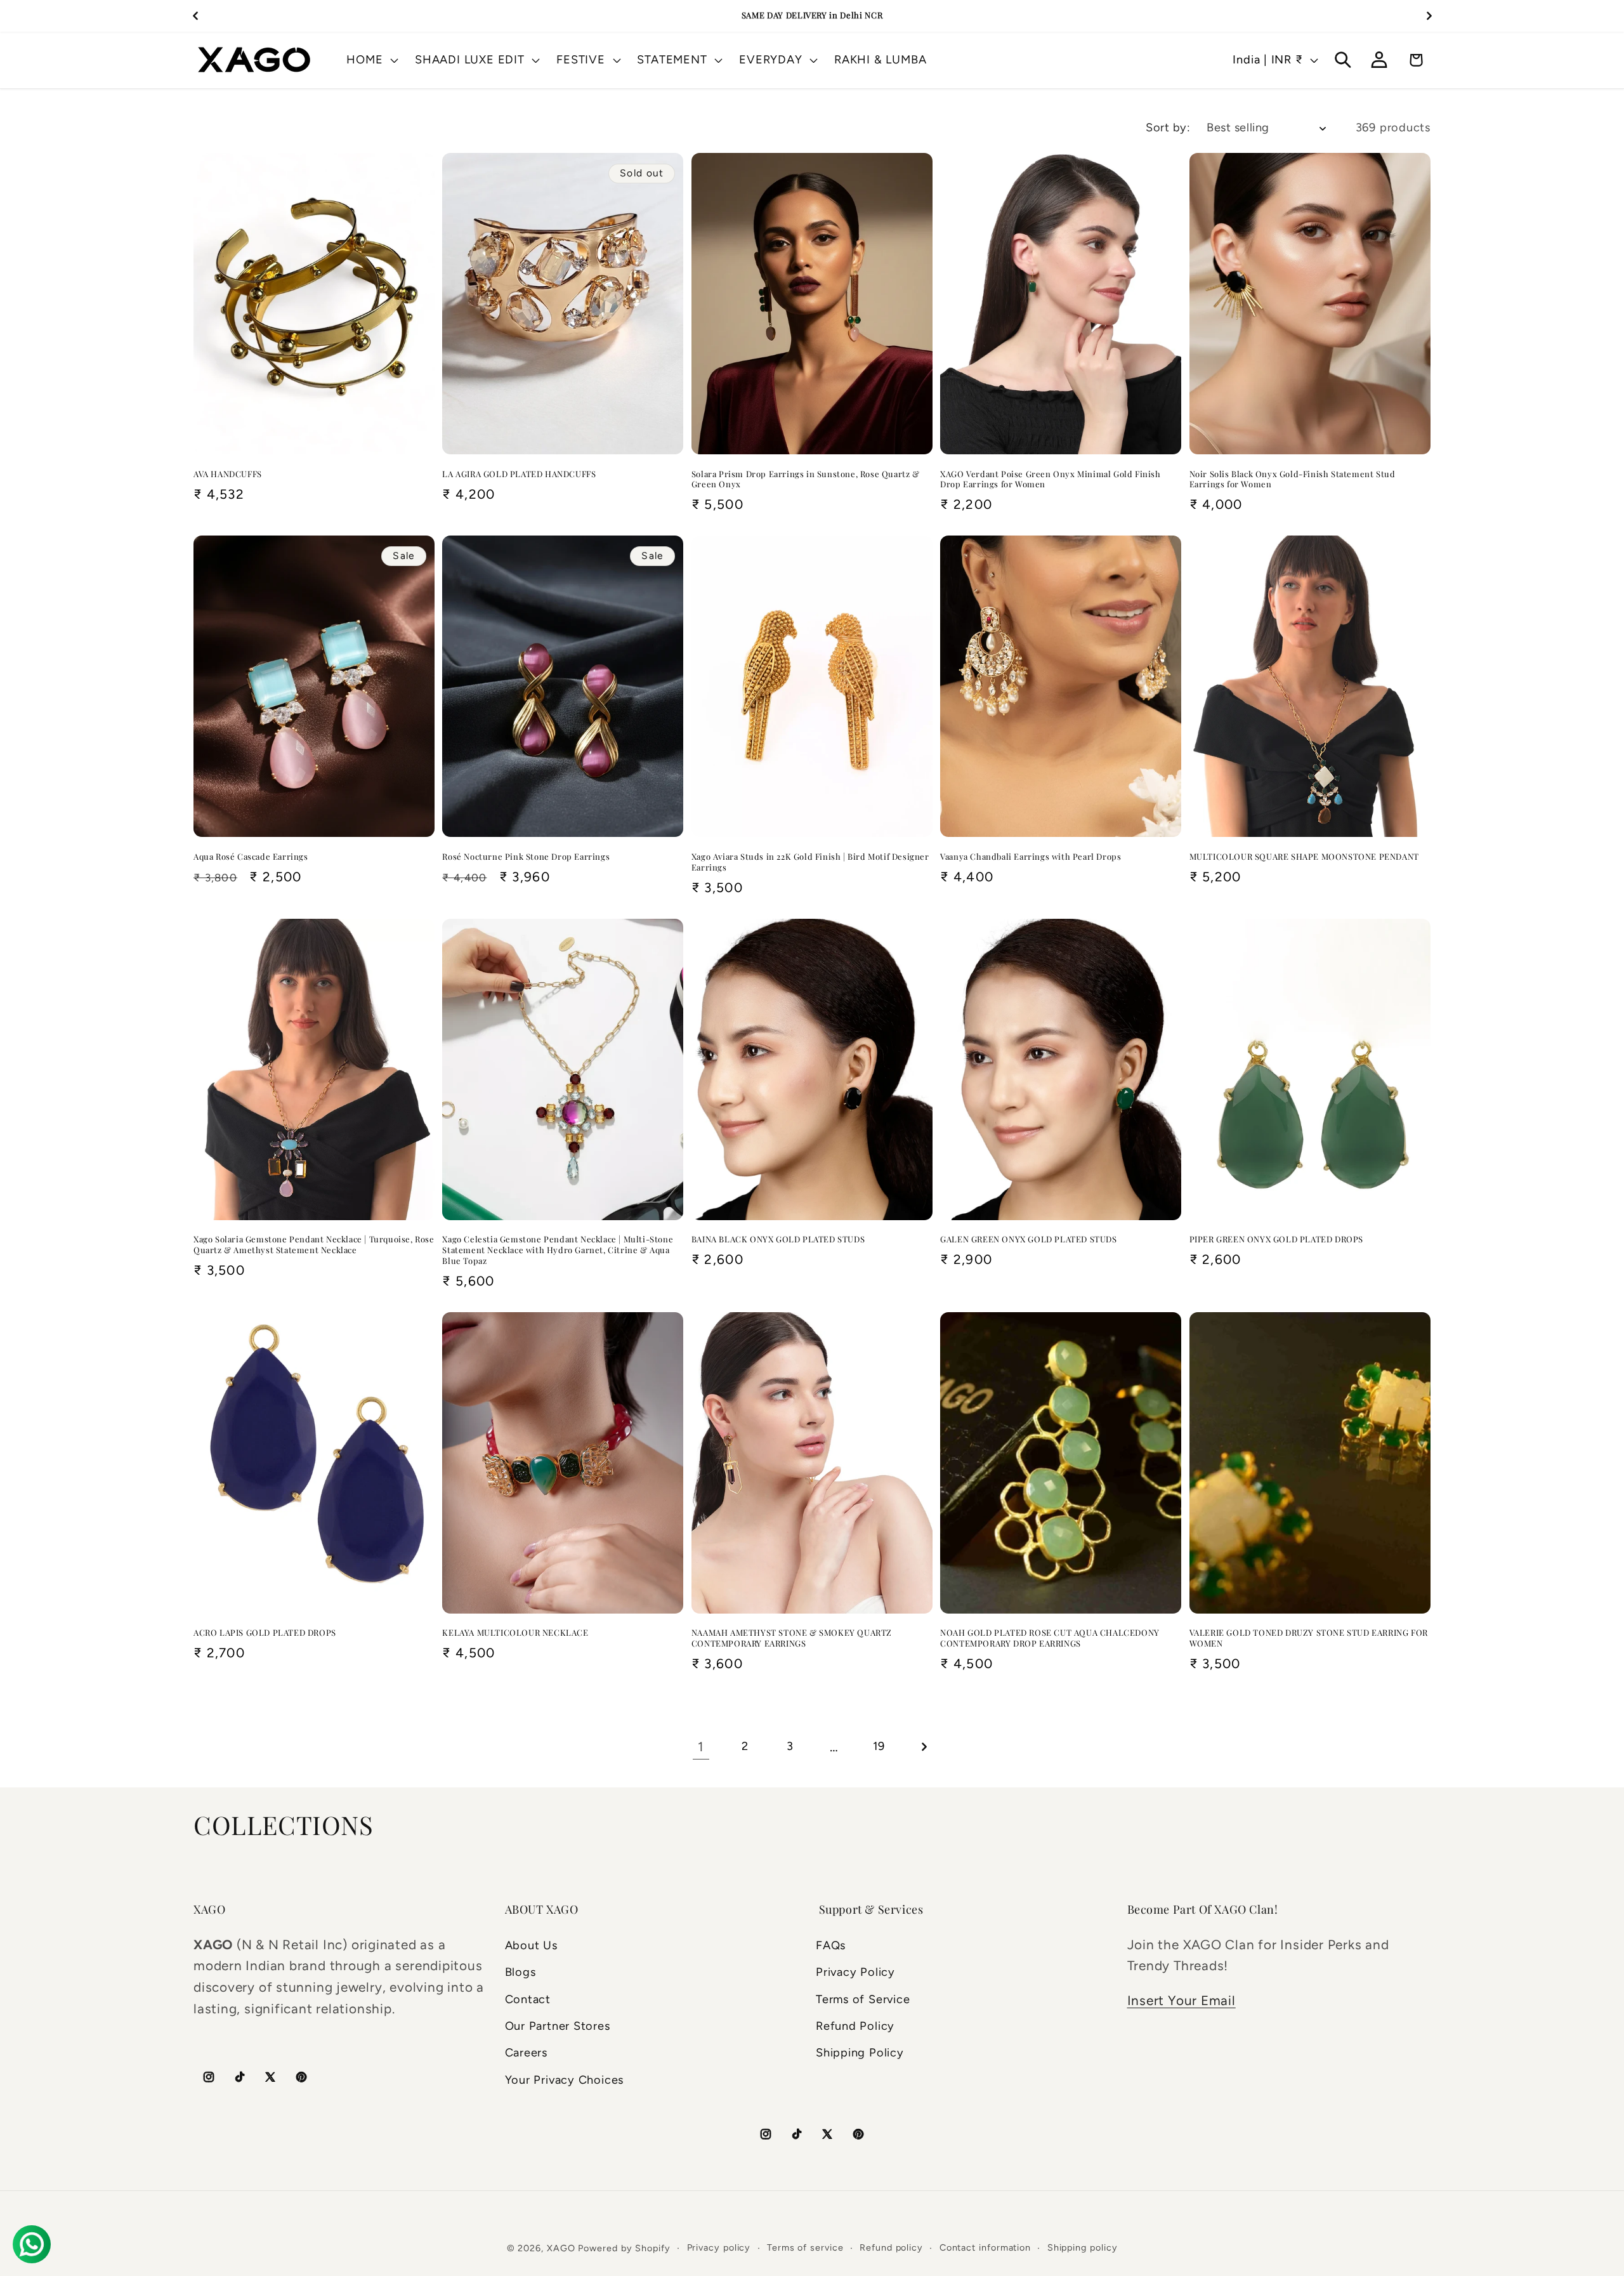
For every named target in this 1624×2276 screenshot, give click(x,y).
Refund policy (891, 2247)
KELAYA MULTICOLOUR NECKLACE (515, 1633)
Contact (528, 1999)
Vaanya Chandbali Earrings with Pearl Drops (1031, 857)
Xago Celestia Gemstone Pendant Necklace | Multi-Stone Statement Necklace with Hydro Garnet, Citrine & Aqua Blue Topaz (558, 1250)
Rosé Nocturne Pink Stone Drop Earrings (526, 857)
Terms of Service (863, 1999)
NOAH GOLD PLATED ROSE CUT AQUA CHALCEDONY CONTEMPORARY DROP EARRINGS (1050, 1638)
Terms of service (805, 2247)
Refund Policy (855, 2026)
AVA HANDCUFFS (228, 474)
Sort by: (1168, 128)
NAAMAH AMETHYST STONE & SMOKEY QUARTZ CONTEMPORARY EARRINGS (792, 1638)
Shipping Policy (860, 2053)
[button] (371, 60)
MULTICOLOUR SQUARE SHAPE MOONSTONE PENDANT (1304, 857)
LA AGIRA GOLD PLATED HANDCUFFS (519, 474)
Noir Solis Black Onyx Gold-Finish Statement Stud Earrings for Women (1293, 479)
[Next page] (923, 1746)
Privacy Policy (855, 1972)
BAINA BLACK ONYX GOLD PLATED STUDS (778, 1239)
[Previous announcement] (195, 16)
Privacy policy (719, 2247)
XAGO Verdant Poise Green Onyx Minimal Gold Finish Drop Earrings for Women (1050, 479)
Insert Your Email (1182, 2000)
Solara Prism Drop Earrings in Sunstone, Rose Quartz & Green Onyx (806, 479)
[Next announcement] (1429, 16)
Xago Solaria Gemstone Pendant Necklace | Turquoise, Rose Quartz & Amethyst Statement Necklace (314, 1245)
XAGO (561, 2248)
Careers (526, 2053)
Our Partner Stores (558, 2026)
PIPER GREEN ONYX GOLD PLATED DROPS (1276, 1239)
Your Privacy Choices (565, 2080)
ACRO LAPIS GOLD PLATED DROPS (265, 1633)
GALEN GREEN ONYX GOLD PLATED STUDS (1028, 1239)
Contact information (985, 2247)
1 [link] (701, 1746)
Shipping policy (1083, 2247)
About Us (531, 1945)
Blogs (521, 1972)
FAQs (831, 1945)
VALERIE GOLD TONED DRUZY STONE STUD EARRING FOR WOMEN (1309, 1638)
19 (879, 1746)
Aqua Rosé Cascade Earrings (251, 857)
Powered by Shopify (624, 2248)
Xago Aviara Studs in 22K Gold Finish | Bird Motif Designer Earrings (810, 862)
